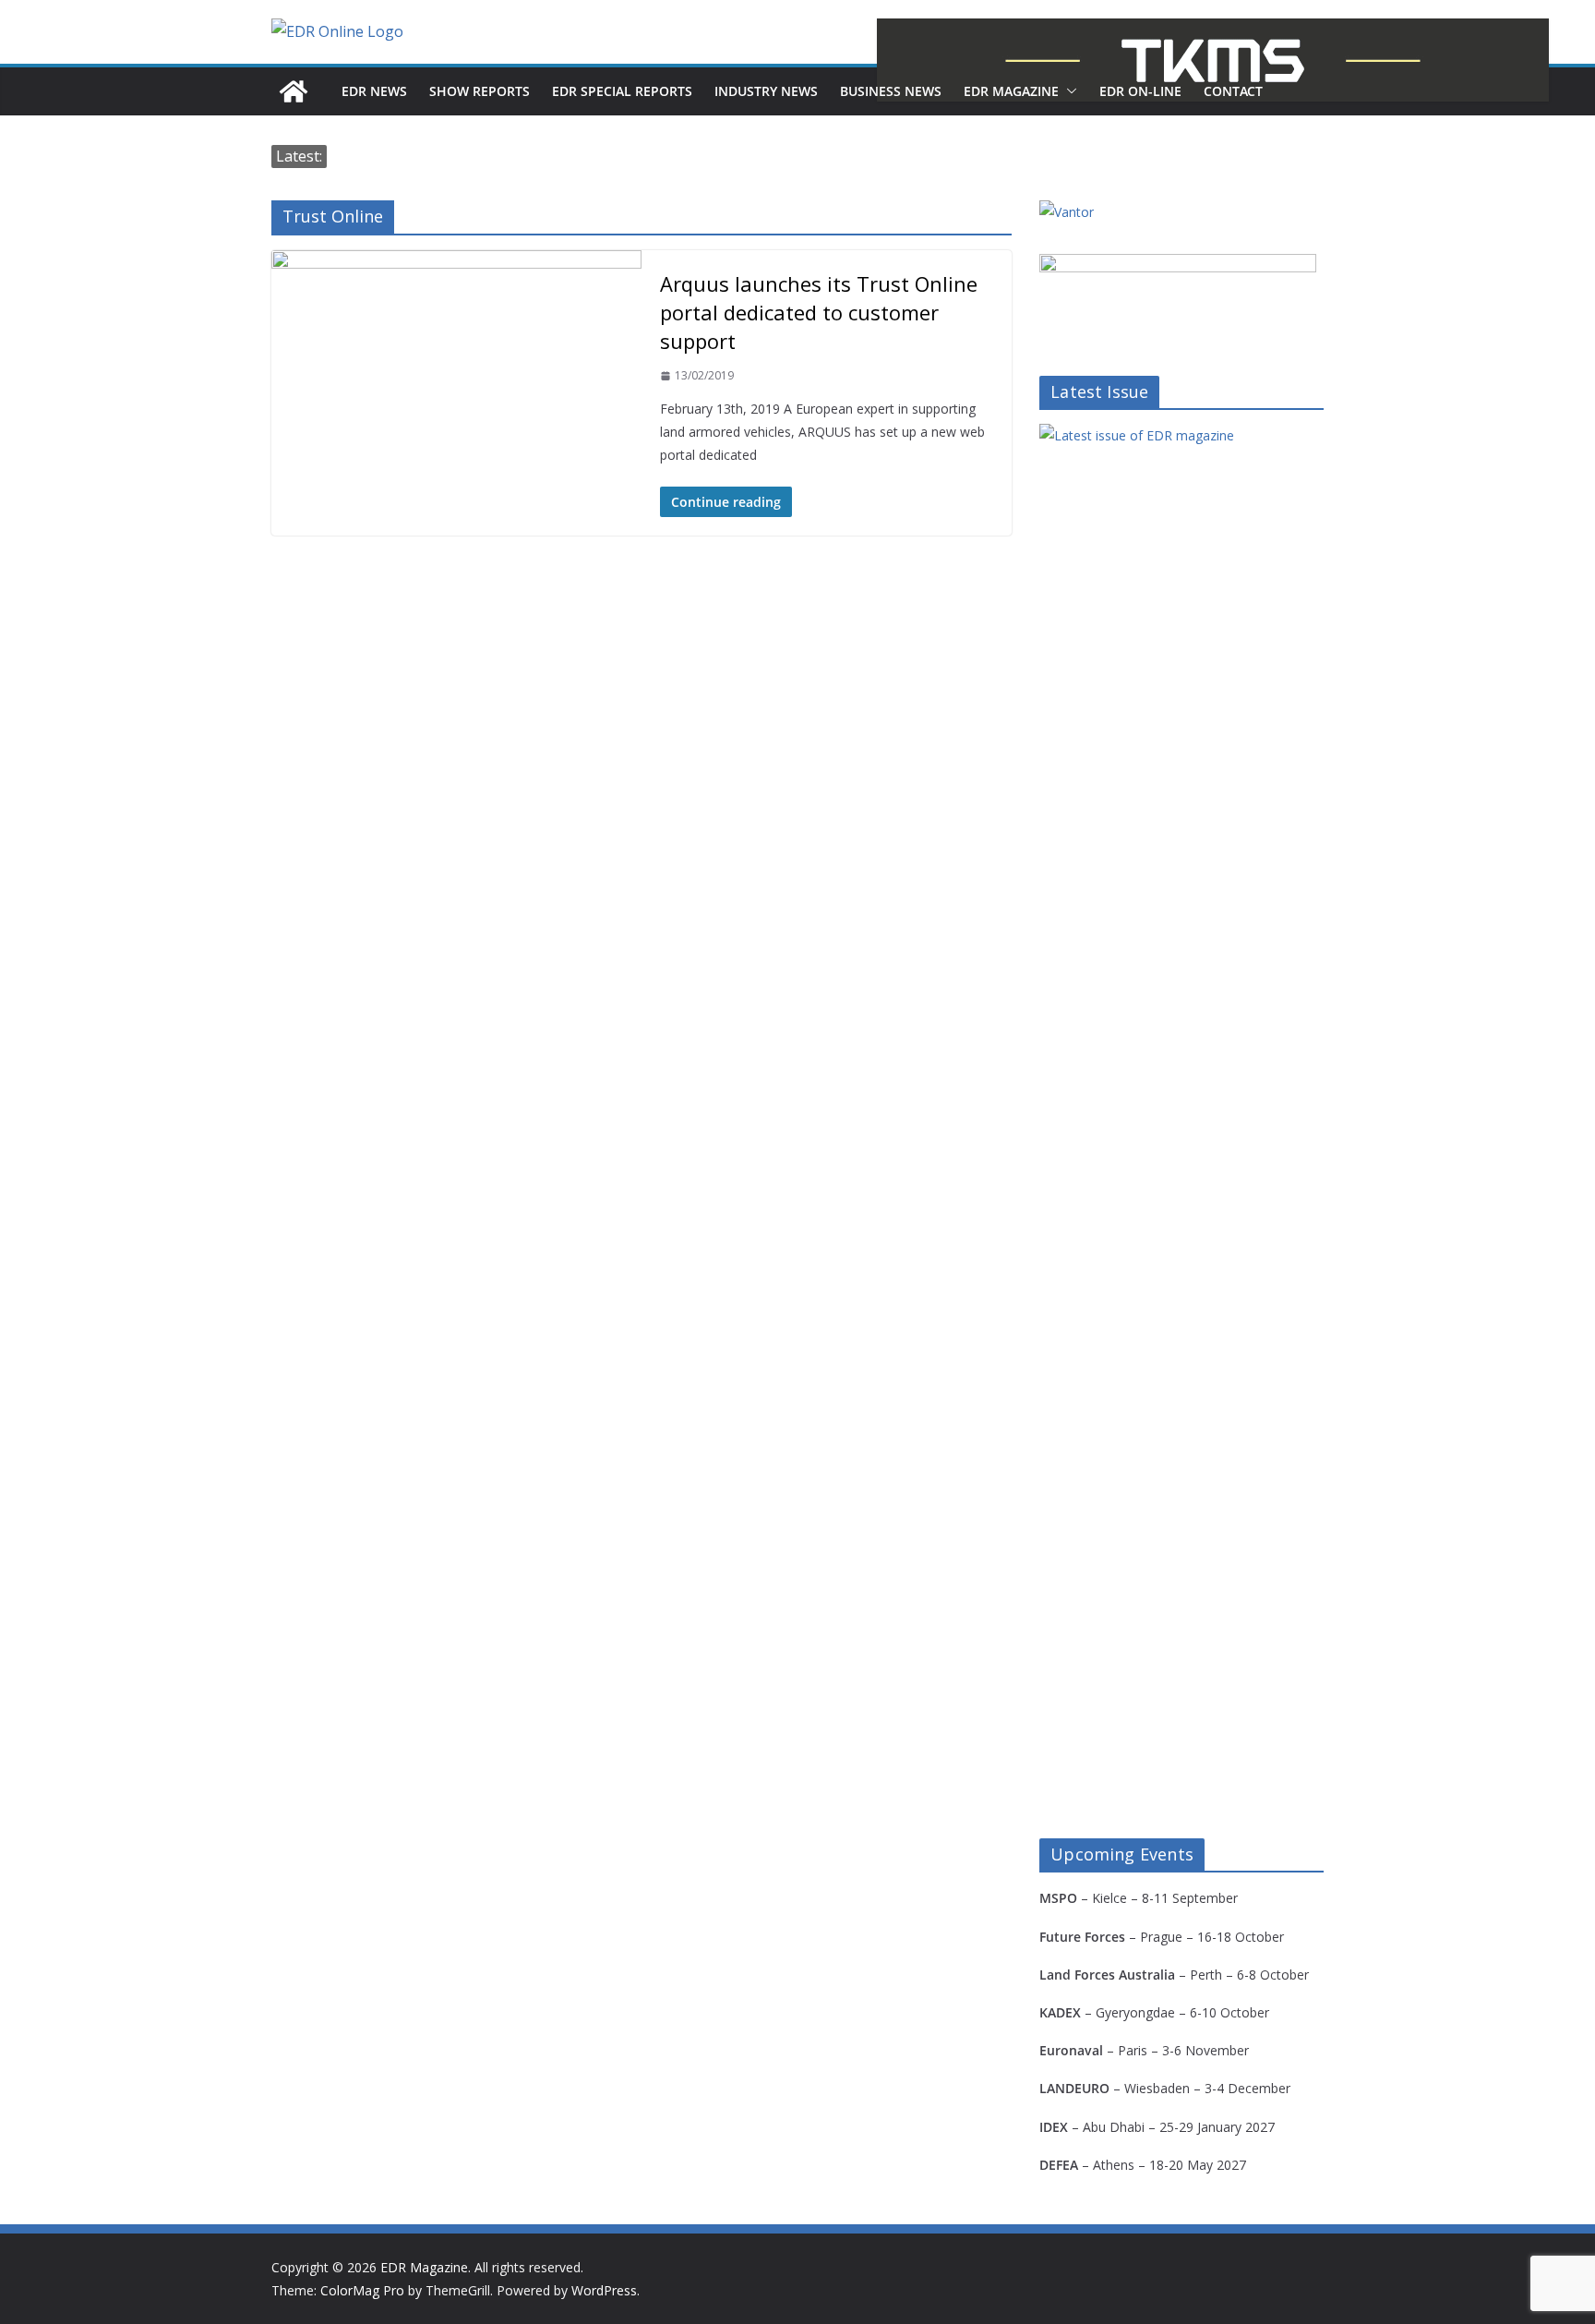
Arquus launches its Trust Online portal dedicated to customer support (819, 312)
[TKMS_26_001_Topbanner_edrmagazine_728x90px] (1213, 60)
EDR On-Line (1140, 91)
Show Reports (480, 91)
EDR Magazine (1011, 91)
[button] (1068, 91)
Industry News (766, 91)
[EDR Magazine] (294, 91)
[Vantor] (1067, 212)
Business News (891, 91)
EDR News (374, 91)
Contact (1233, 91)
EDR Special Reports (622, 91)
